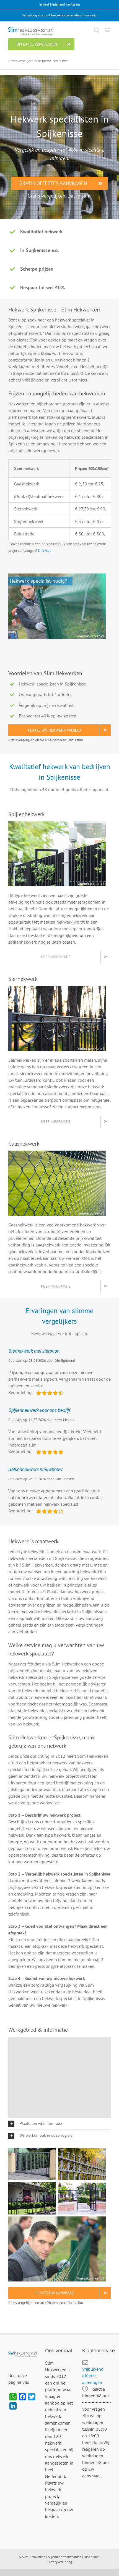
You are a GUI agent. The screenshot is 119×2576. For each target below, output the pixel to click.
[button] (59, 2124)
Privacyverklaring (60, 2562)
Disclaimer (91, 2557)
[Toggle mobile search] (97, 30)
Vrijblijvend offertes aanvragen (93, 2376)
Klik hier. (45, 550)
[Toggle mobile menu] (108, 30)
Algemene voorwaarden (65, 2557)
